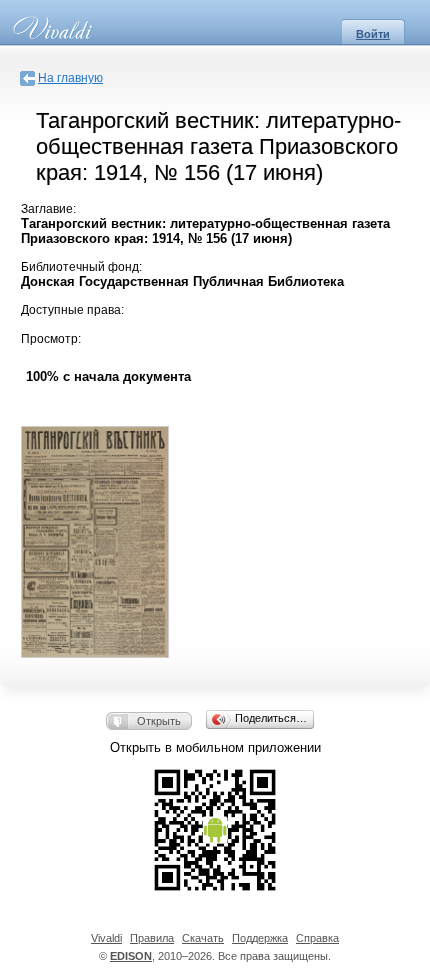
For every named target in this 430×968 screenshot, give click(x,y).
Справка (317, 938)
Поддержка (260, 938)
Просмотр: (51, 339)
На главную (70, 78)
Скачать (203, 938)
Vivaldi (106, 938)
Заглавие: (48, 209)
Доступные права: (72, 310)
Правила (152, 938)
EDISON (131, 956)
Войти (373, 34)
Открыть (159, 721)
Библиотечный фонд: (81, 267)
